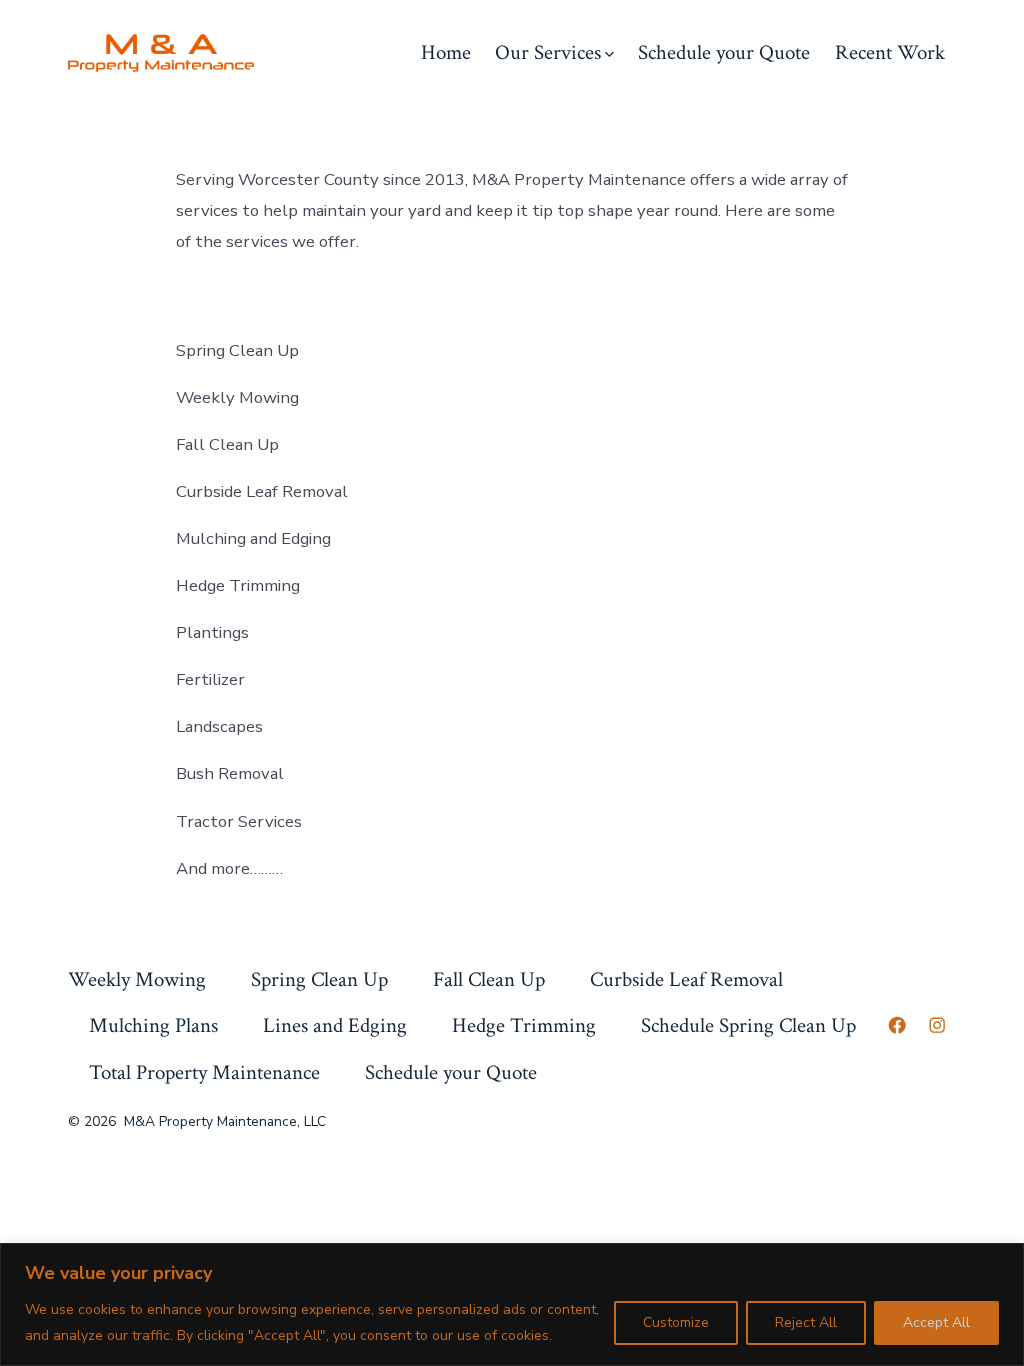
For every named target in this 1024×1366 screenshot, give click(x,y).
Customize (676, 1322)
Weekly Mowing (137, 979)
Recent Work (890, 52)
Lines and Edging (335, 1025)
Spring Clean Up (319, 979)
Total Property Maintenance (204, 1072)
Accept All (936, 1322)
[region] (512, 1304)
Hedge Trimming (524, 1025)
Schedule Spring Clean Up (748, 1025)
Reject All (806, 1322)
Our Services (548, 52)
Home (446, 52)
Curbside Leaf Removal (686, 979)
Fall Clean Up (489, 979)
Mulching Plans (153, 1025)
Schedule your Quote (724, 52)
